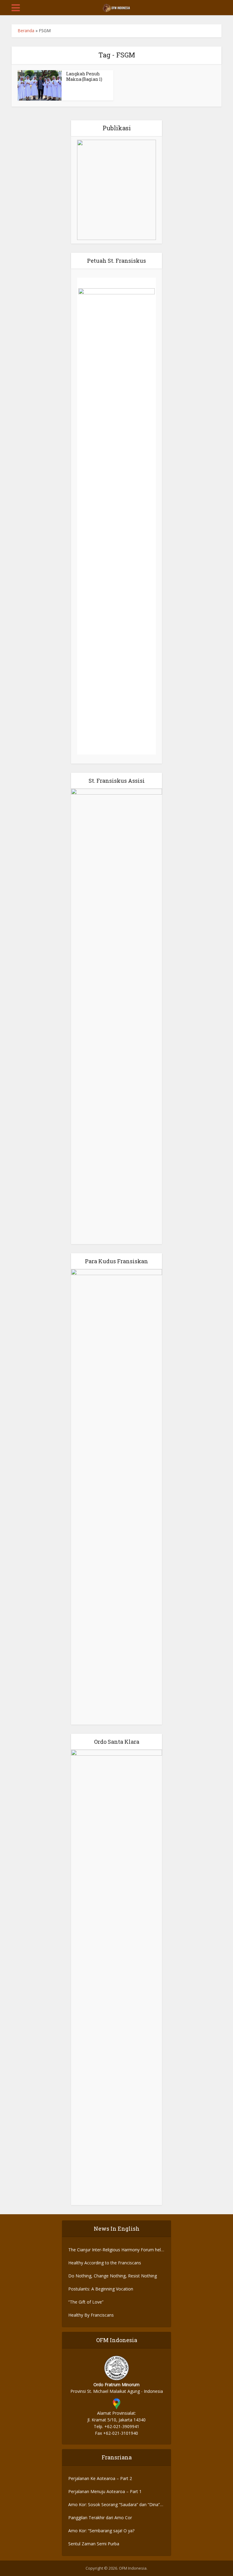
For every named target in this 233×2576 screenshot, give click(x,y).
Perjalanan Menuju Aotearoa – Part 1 (105, 2491)
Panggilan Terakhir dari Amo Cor (100, 2518)
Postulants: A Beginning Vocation (101, 2289)
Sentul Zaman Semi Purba (94, 2544)
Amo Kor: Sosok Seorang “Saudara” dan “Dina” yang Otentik (114, 2505)
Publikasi (117, 128)
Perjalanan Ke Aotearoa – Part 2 (100, 2478)
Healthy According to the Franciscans (105, 2263)
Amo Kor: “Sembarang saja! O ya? (101, 2531)
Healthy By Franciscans (91, 2315)
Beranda (26, 31)
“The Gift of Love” (86, 2302)
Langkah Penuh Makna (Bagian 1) (84, 76)
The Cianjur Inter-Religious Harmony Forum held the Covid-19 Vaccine (116, 2250)
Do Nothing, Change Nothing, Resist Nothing (113, 2276)
